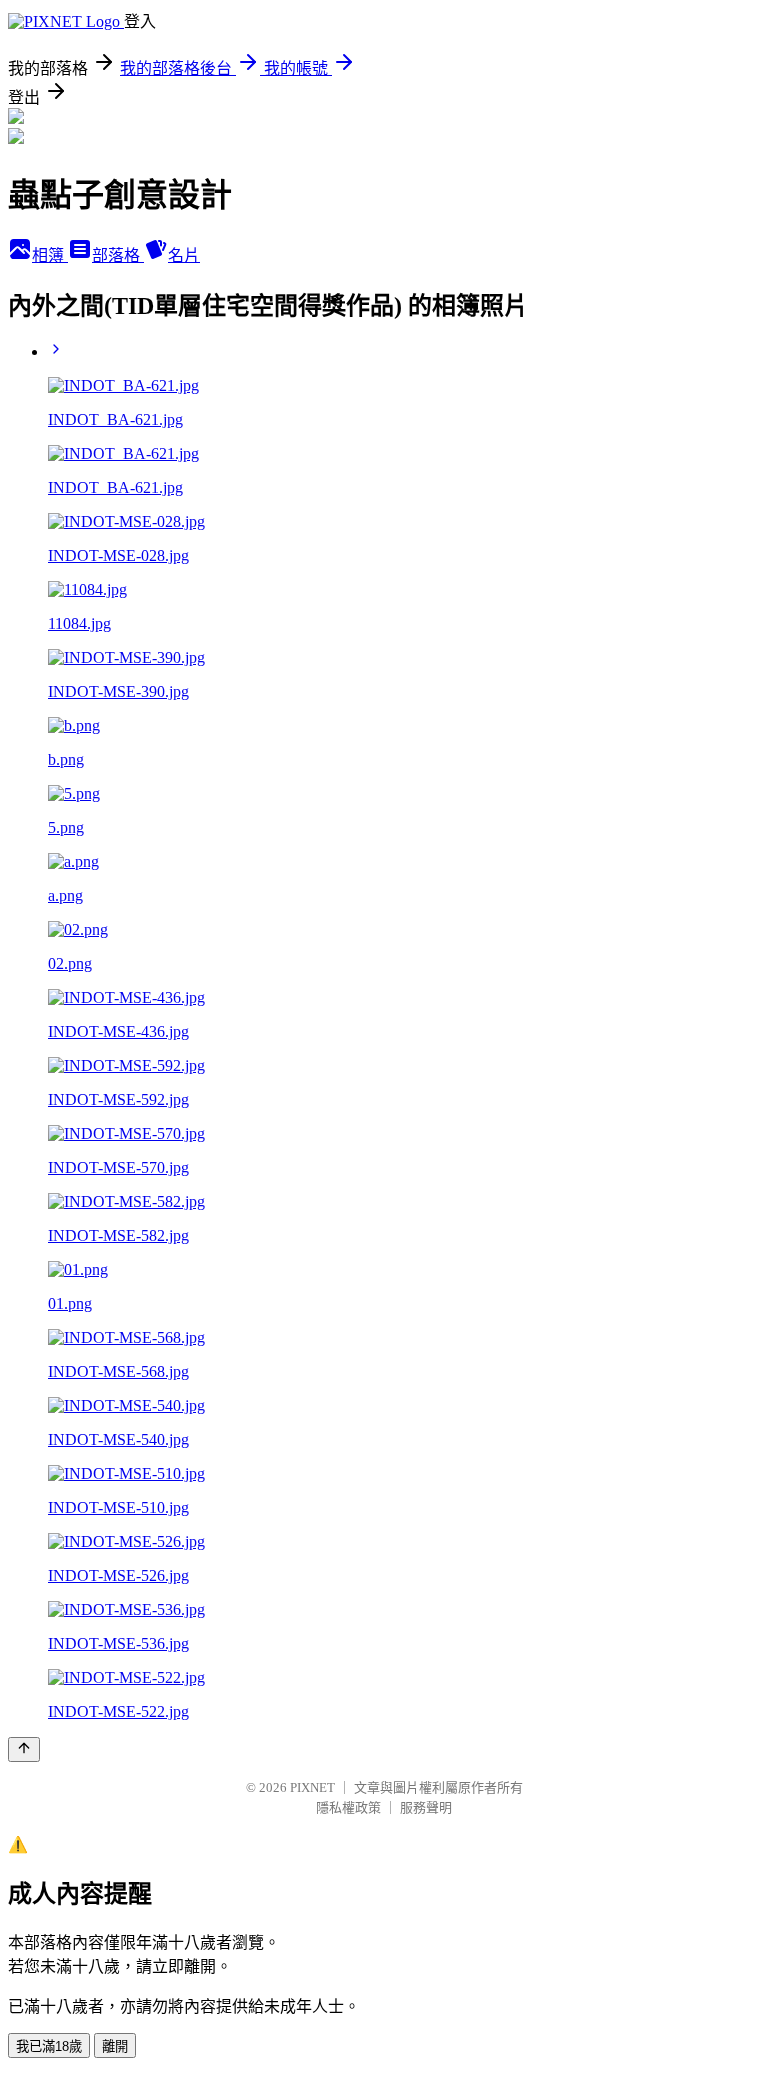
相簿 (50, 255)
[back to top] (24, 1749)
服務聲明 (426, 1807)
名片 (184, 255)
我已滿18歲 (49, 2046)
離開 (115, 2046)
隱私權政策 (348, 1807)
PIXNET (312, 1787)
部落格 (118, 255)
